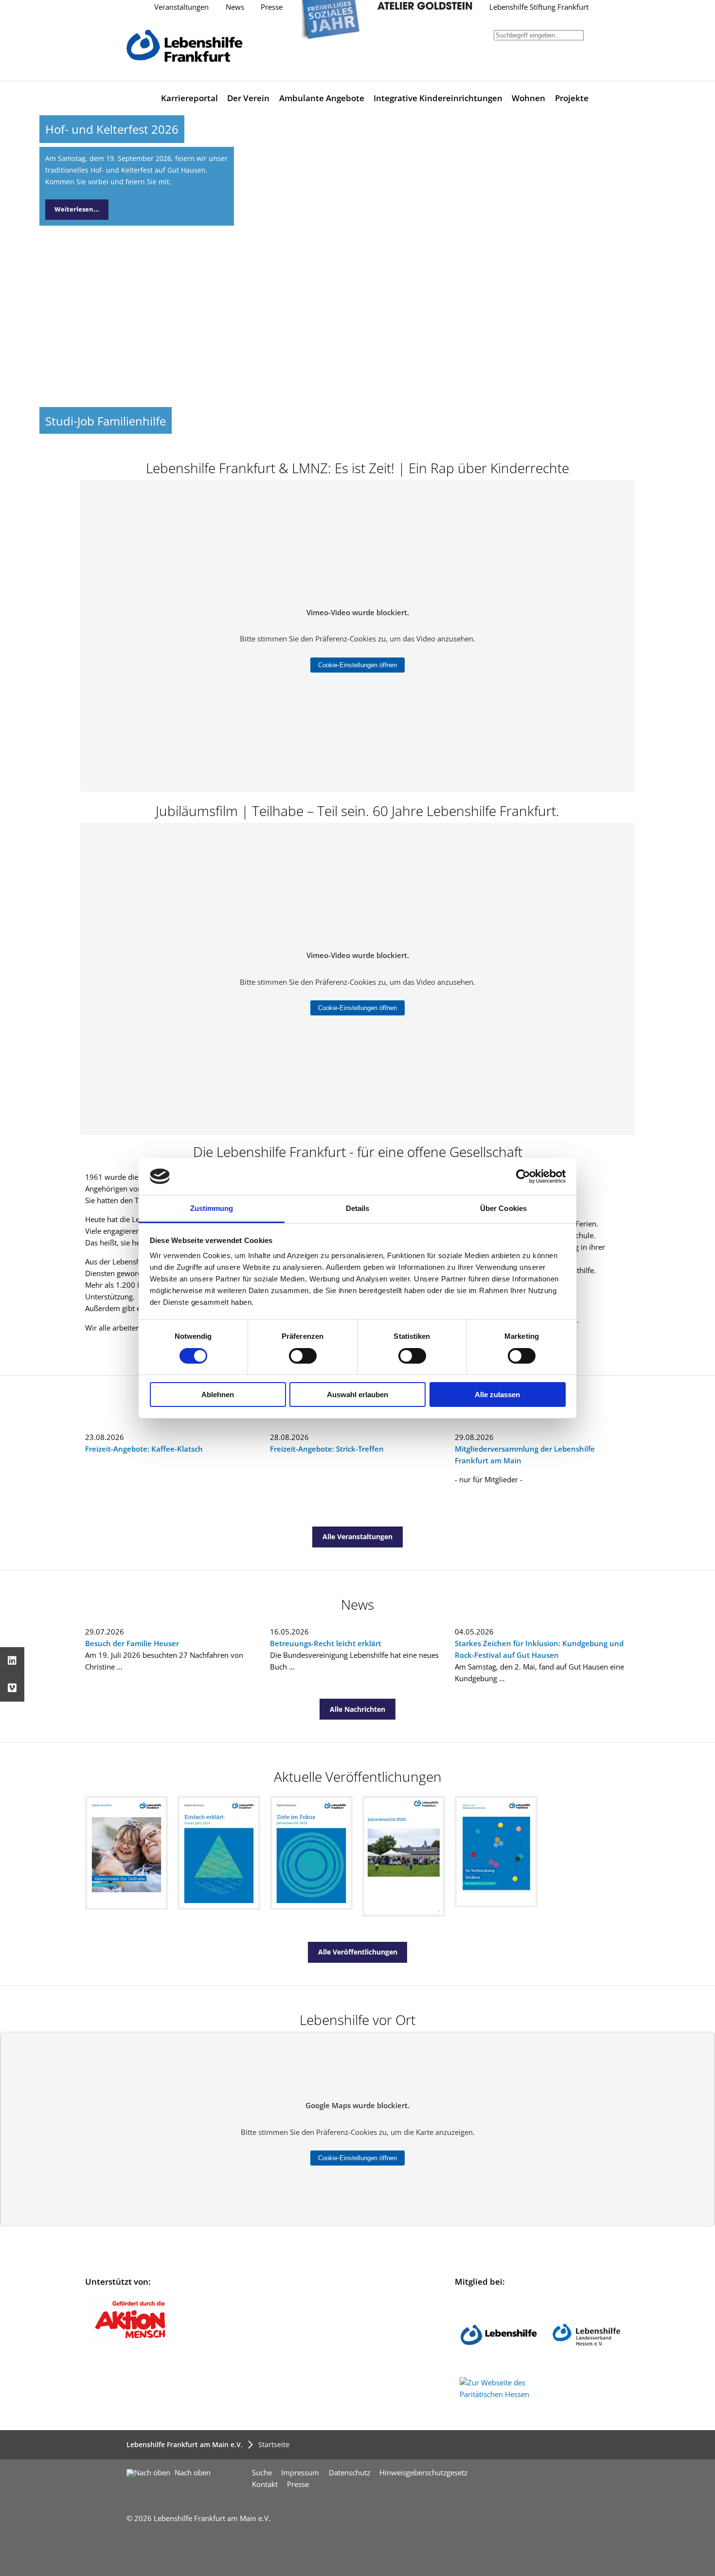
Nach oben (192, 2473)
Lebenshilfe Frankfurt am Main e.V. (185, 2444)
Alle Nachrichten (357, 1709)
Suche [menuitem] (262, 2473)
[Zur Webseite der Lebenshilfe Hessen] (586, 2371)
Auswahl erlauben (357, 1395)
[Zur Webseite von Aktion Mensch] (130, 2340)
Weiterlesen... (77, 209)
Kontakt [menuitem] (265, 2484)
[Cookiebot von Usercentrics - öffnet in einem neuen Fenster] (523, 1176)
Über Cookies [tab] (503, 1208)
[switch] (303, 1356)
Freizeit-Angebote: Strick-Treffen (327, 1449)
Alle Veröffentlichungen (358, 1952)
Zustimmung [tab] (212, 1208)
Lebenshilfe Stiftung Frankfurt (539, 7)
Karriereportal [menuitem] (189, 98)
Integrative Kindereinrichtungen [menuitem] (438, 98)
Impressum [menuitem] (300, 2473)
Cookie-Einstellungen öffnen (357, 665)
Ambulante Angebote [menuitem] (322, 98)
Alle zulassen (497, 1395)
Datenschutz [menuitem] (349, 2473)
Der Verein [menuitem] (248, 98)
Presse (272, 7)
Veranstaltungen (181, 7)
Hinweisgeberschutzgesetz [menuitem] (423, 2473)
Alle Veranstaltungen (357, 1537)
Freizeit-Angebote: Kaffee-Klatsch (144, 1449)
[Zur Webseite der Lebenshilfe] (499, 2371)
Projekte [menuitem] (572, 98)
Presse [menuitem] (298, 2484)
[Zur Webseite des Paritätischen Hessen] (499, 2394)
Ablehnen (218, 1395)
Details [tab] (358, 1208)
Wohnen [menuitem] (528, 98)
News (235, 7)
